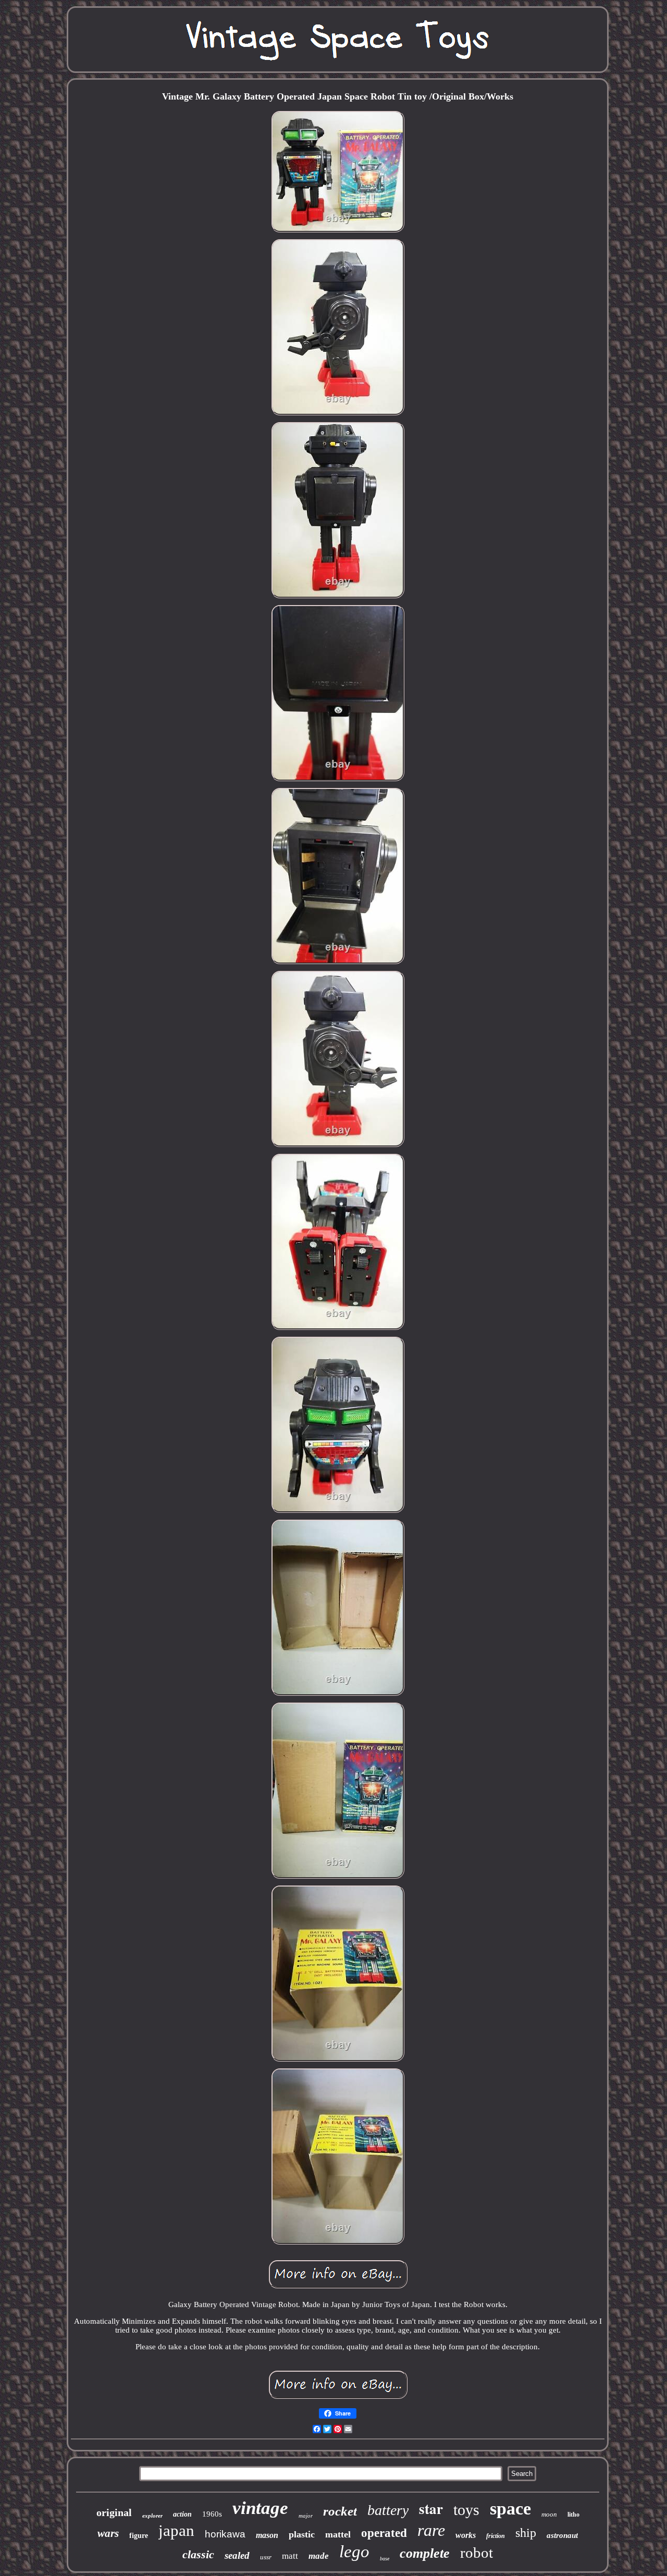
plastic (302, 2534)
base (385, 2559)
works (466, 2535)
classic (198, 2554)
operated (384, 2533)
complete (425, 2553)
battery (388, 2510)
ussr (266, 2557)
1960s (212, 2514)
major (306, 2516)
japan (176, 2530)
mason (267, 2535)
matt (290, 2556)
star (431, 2509)
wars (108, 2533)
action (182, 2514)
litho (573, 2515)
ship (526, 2533)
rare (431, 2530)
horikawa (225, 2534)
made (319, 2556)
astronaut (562, 2535)
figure (139, 2536)
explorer (152, 2516)
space (510, 2509)
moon (549, 2514)
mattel (338, 2534)
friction (496, 2536)
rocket (340, 2511)
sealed (237, 2555)
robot (477, 2553)
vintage (260, 2508)
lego (354, 2552)
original (114, 2512)
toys (466, 2510)
